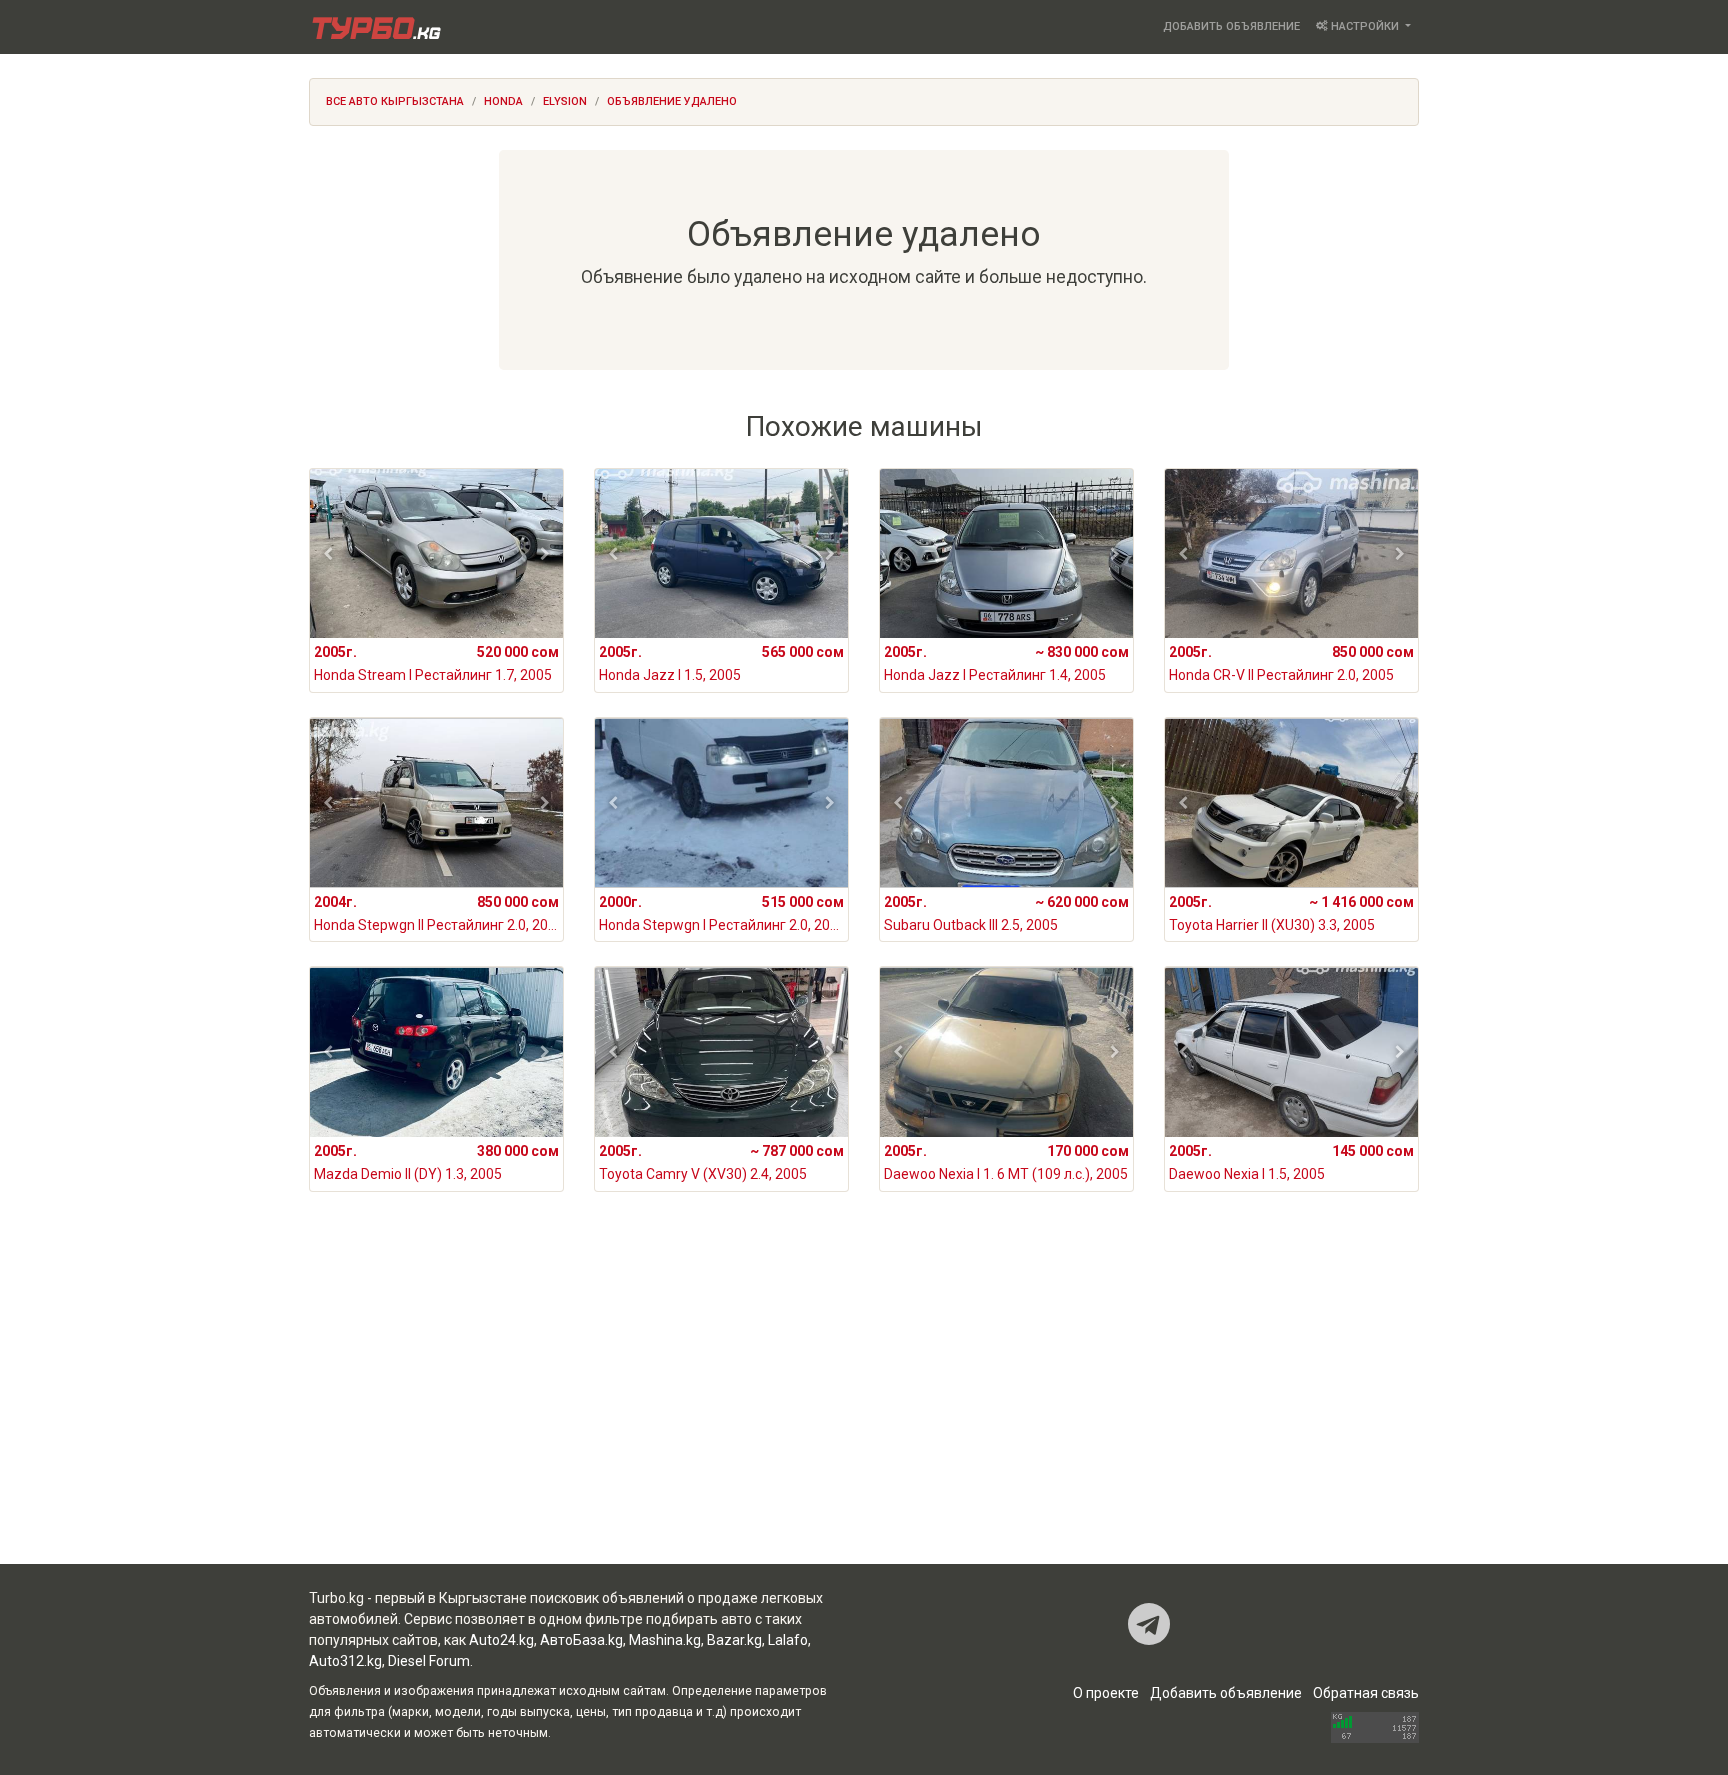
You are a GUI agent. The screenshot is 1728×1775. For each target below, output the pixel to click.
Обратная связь (1366, 1693)
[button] (328, 554)
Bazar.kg (734, 1640)
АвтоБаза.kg (581, 1640)
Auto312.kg (345, 1661)
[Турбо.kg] (375, 27)
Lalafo (788, 1640)
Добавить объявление (1231, 26)
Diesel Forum (429, 1661)
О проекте (1106, 1693)
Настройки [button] (1365, 26)
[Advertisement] (864, 1404)
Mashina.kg (665, 1640)
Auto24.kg (501, 1640)
